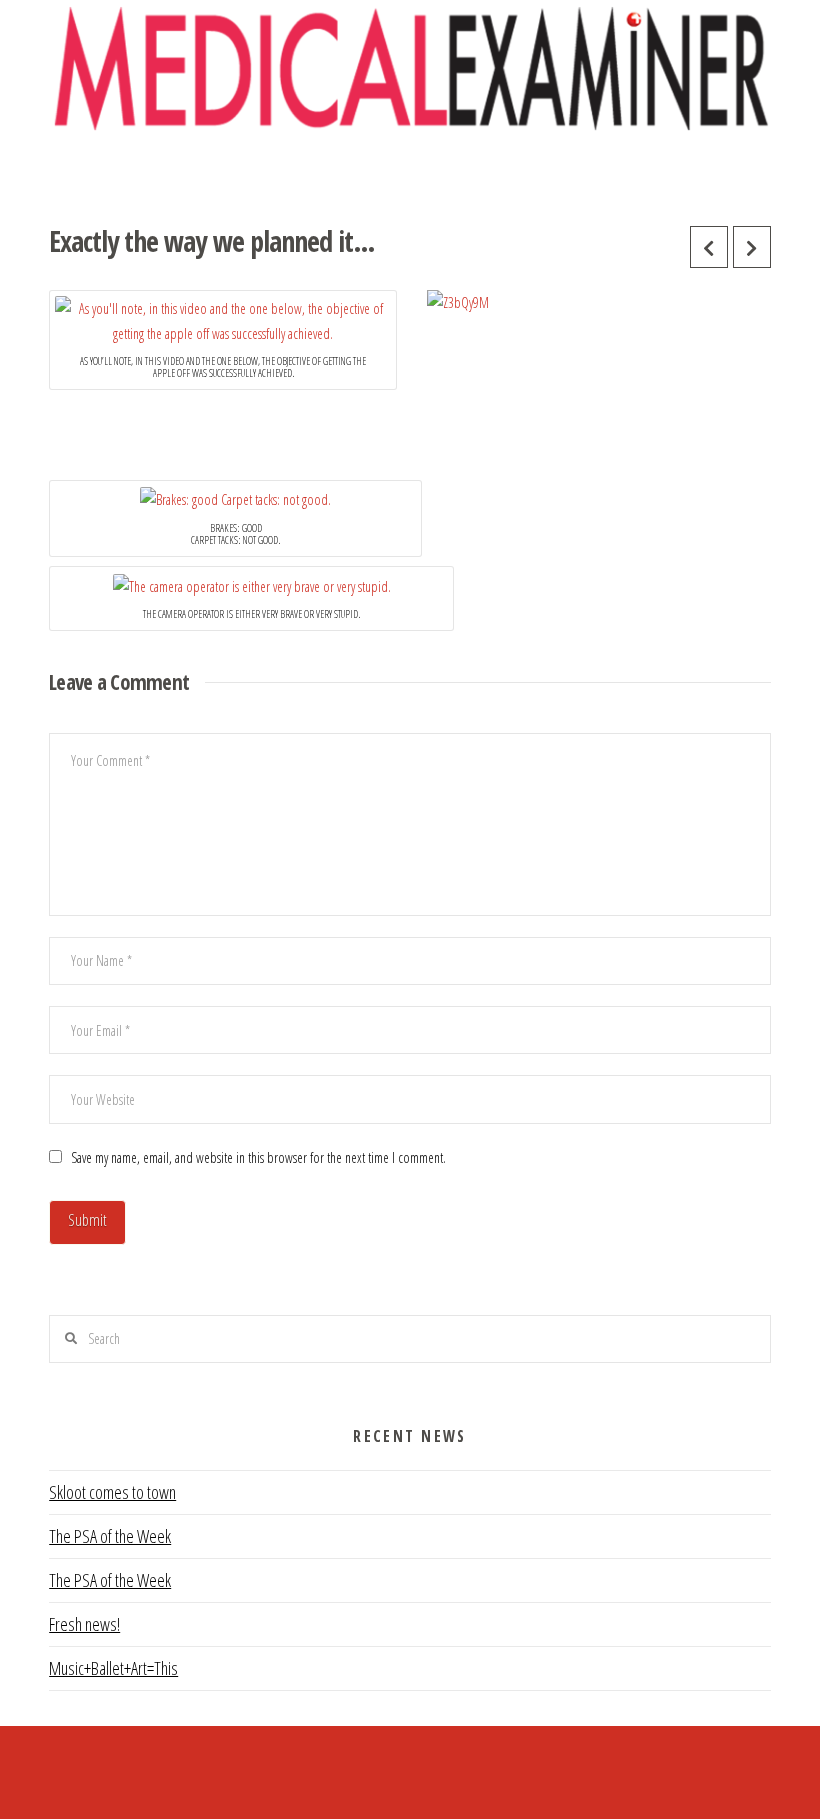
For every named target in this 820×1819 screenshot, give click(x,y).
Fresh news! (84, 1624)
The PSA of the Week (110, 1536)
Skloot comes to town (112, 1492)
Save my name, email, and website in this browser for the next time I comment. (258, 1157)
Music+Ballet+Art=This (113, 1668)
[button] (410, 172)
